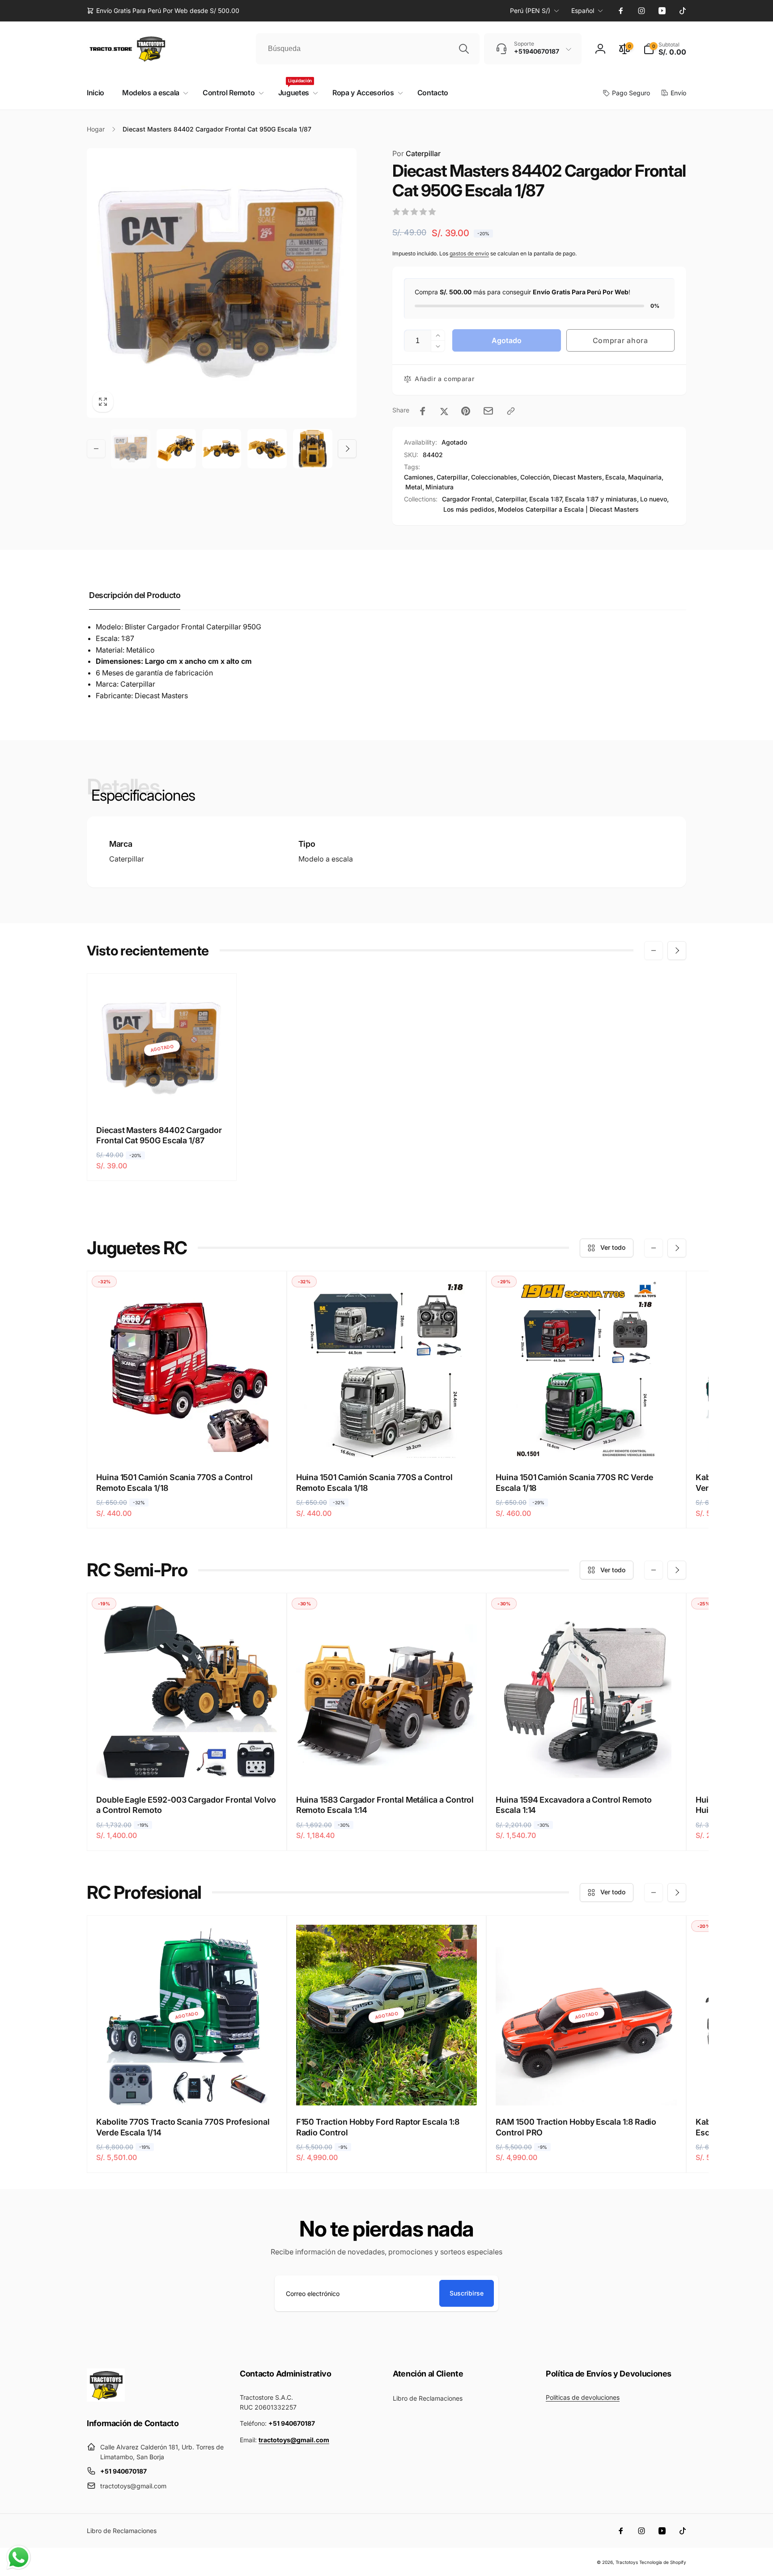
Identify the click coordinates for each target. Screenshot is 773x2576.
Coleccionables (494, 477)
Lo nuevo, (654, 499)
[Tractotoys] (106, 2399)
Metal (414, 487)
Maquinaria (645, 477)
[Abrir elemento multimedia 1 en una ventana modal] (222, 283)
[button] (665, 49)
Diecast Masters (578, 477)
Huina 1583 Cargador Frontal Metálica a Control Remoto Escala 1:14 (385, 1805)
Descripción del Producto (135, 595)
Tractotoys (627, 2562)
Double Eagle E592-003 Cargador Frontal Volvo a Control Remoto (186, 1805)
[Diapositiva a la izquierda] (96, 449)
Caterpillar (416, 153)
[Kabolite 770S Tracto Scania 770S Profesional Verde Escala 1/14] (187, 2089)
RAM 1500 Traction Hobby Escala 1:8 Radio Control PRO (576, 2127)
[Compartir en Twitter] (444, 411)
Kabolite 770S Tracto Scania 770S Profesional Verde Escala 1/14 (183, 2127)
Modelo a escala (326, 859)
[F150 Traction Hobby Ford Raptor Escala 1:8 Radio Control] (387, 2089)
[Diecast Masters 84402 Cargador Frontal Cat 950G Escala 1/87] (162, 1097)
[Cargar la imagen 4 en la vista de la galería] (267, 449)
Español (583, 11)
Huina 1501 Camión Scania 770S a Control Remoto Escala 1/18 (174, 1482)
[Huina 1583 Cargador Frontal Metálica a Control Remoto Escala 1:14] (387, 1767)
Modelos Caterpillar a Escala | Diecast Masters (568, 509)
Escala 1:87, (546, 499)
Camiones (419, 477)
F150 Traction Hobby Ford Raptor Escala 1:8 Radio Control (378, 2127)
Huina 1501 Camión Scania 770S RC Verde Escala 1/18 (574, 1482)
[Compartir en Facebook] (423, 411)
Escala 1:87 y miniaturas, (602, 499)
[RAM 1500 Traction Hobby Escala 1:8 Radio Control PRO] (587, 2089)
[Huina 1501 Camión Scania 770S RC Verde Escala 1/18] (587, 1444)
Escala (615, 477)
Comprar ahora (620, 340)
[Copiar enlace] (511, 411)
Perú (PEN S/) (530, 11)
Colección (535, 477)
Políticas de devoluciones (583, 2397)
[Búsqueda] (464, 49)
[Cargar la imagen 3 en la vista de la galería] (222, 449)
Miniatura (440, 487)
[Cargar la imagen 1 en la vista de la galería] (131, 449)
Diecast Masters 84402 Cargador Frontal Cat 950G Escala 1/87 (159, 1135)
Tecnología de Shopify (663, 2562)
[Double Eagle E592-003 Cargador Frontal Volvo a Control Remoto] (187, 1767)
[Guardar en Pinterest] (466, 411)
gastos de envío (469, 253)
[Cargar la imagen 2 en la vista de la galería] (176, 449)
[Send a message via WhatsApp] (19, 2557)
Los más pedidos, (470, 509)
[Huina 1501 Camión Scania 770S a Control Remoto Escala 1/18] (187, 1444)
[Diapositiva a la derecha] (347, 449)
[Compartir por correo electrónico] (488, 411)
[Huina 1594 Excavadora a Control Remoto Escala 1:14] (587, 1767)
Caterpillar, (512, 499)
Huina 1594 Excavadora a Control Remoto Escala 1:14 (573, 1805)
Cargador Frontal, (468, 499)
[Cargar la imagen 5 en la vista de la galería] (313, 449)
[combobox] (368, 49)
